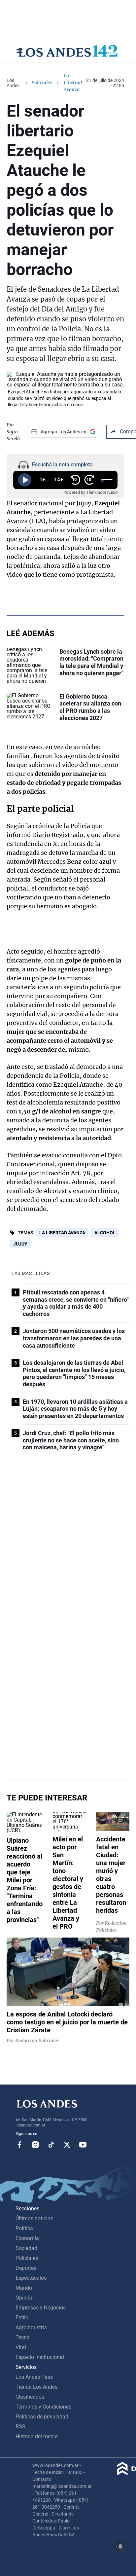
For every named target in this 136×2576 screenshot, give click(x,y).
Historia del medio (37, 2436)
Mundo (24, 2288)
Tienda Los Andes (36, 2387)
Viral (21, 2347)
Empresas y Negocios (41, 2308)
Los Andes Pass (34, 2377)
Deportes (26, 2268)
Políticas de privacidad (42, 2417)
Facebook (19, 2145)
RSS (20, 2427)
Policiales (42, 83)
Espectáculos (31, 2278)
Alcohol (105, 1233)
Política (24, 2228)
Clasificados (30, 2397)
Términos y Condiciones (43, 2407)
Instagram (35, 2145)
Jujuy (20, 1244)
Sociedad (26, 2248)
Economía (27, 2238)
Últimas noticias (34, 2218)
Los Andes (13, 83)
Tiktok (51, 2145)
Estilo (22, 2318)
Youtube (83, 2145)
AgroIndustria (31, 2327)
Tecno (23, 2337)
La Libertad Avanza (62, 1233)
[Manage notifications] (120, 2547)
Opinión (25, 2298)
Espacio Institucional (40, 2357)
